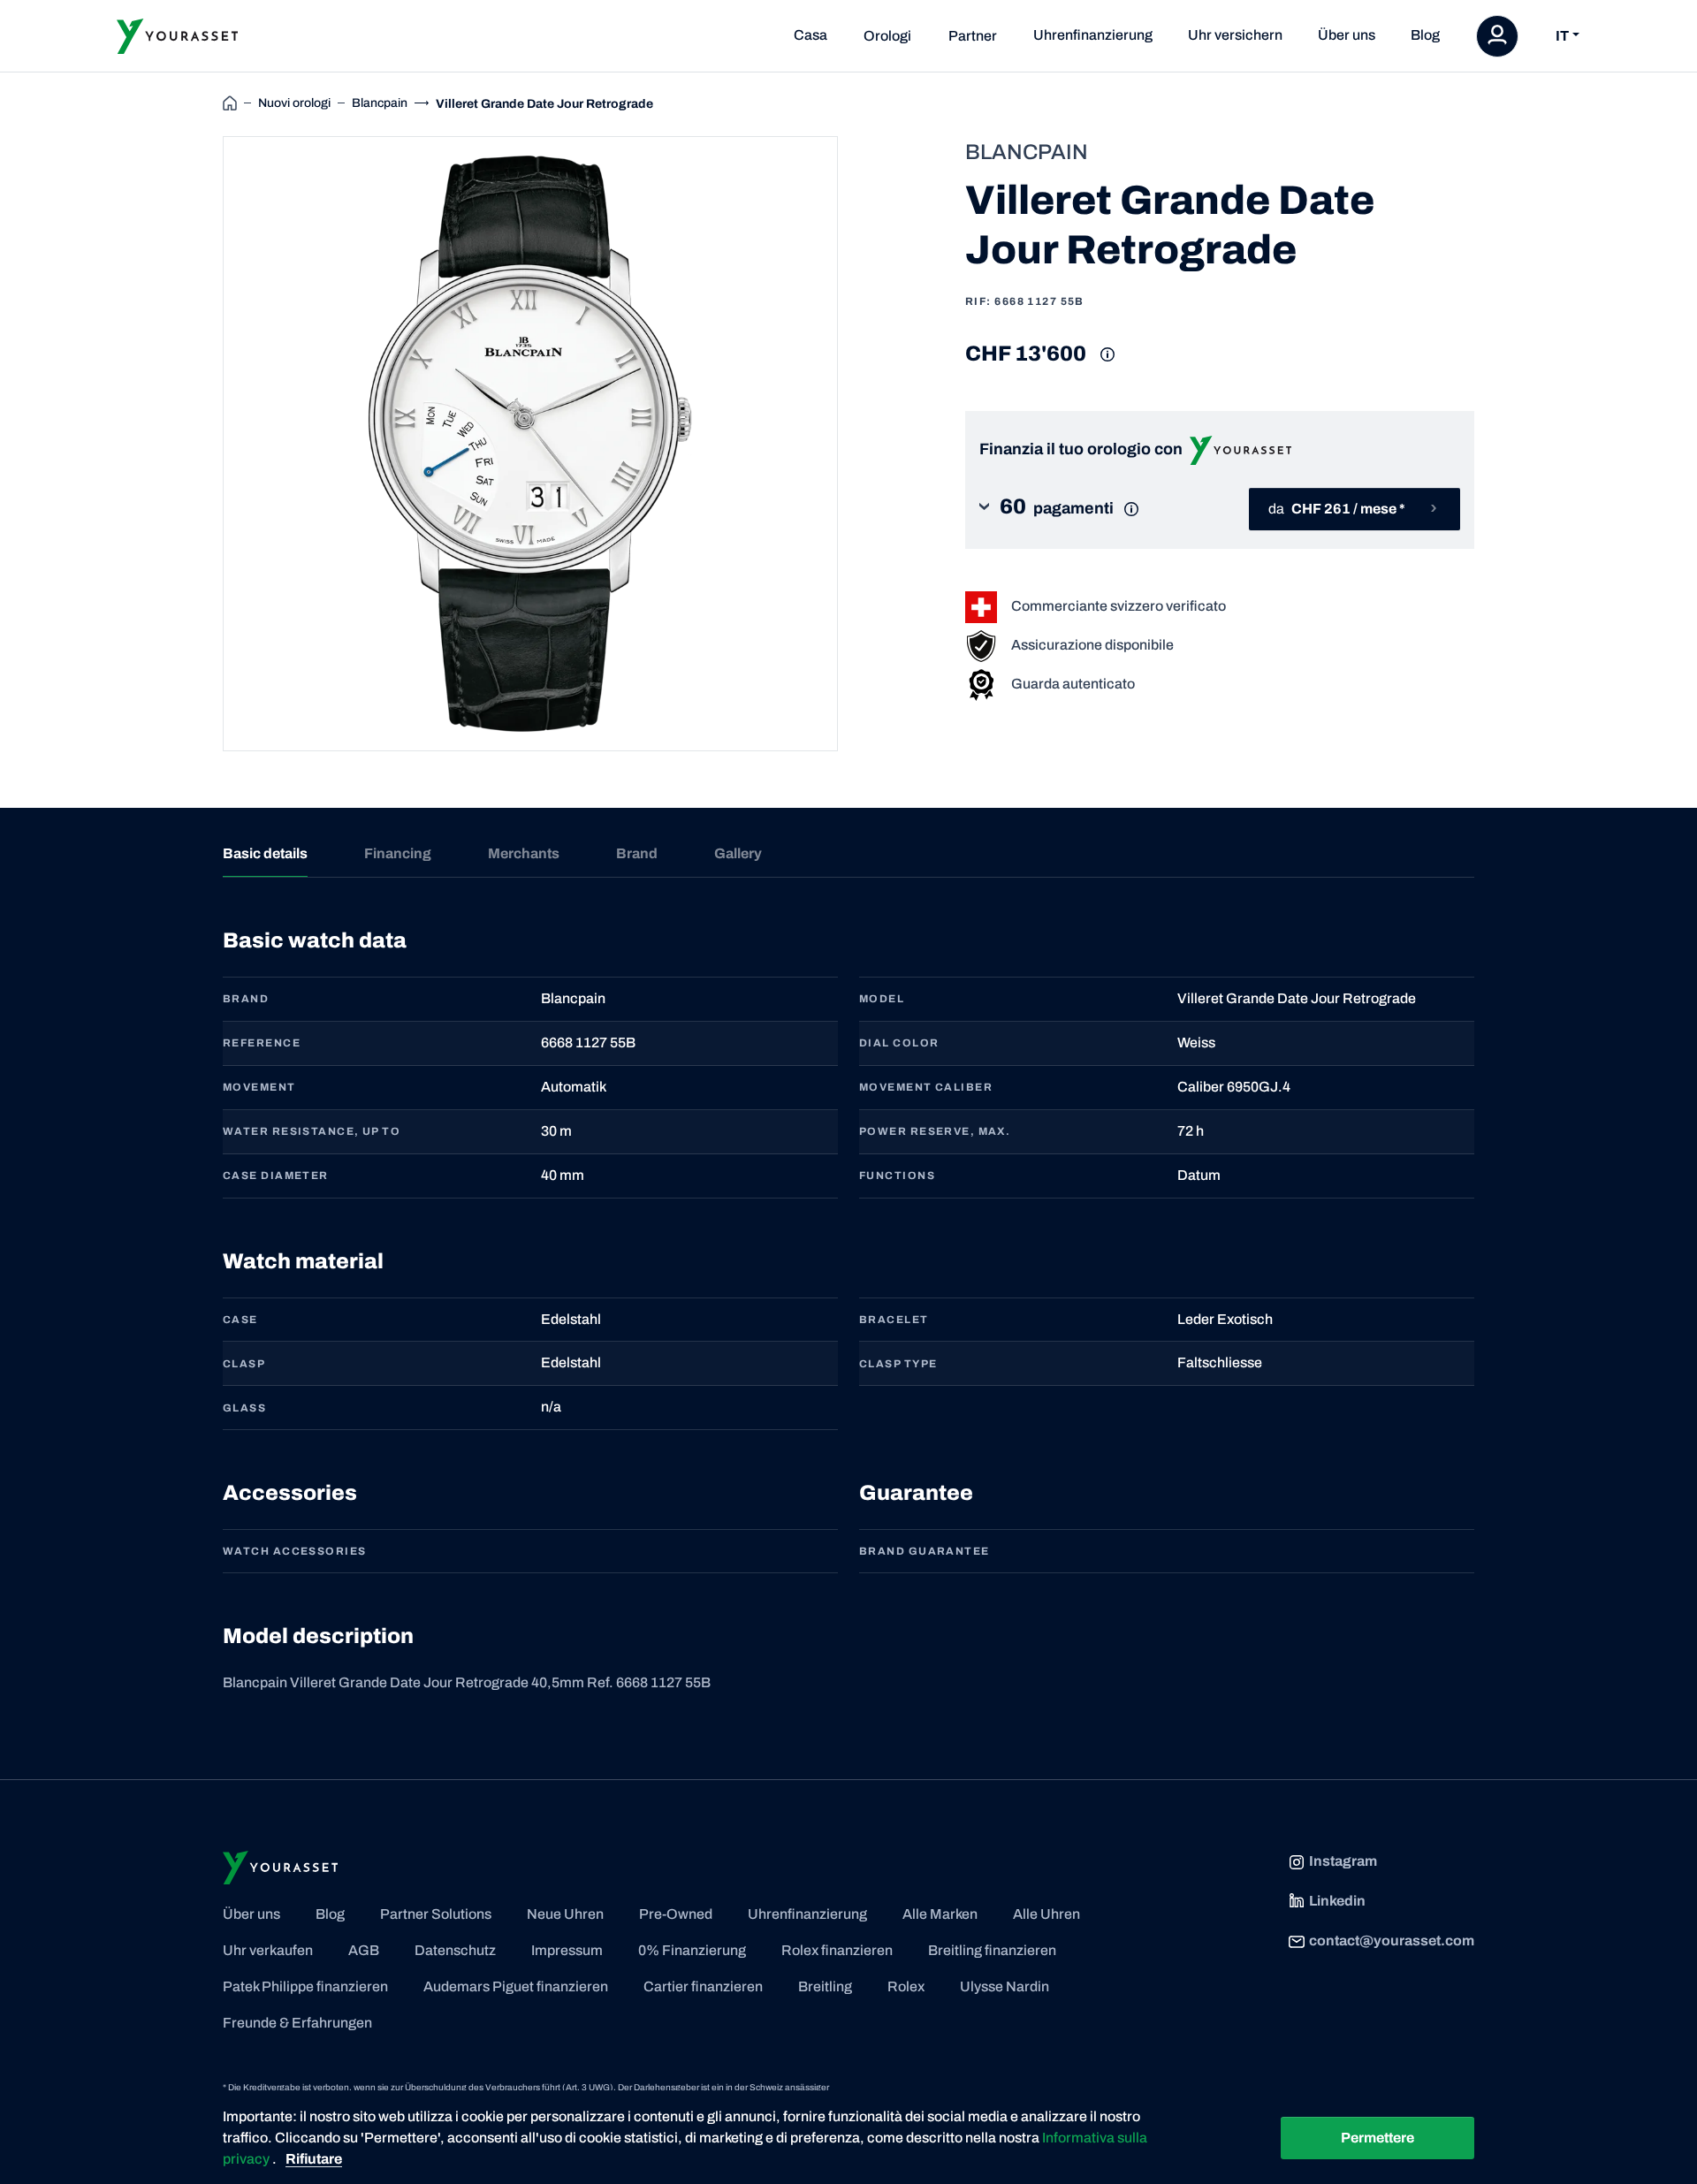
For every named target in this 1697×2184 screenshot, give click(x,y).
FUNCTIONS (897, 1176)
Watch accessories (294, 1551)
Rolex (906, 1986)
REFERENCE (262, 1043)
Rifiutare (314, 2159)
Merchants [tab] (524, 853)
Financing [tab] (398, 853)
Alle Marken (940, 1914)
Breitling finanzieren (992, 1950)
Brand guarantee (925, 1551)
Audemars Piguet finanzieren (516, 1986)
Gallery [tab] (738, 853)
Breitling (825, 1986)
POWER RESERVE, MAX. (935, 1131)
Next (858, 444)
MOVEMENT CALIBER (926, 1087)
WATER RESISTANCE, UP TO (312, 1131)
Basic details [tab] (265, 853)
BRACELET (894, 1320)
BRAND (246, 999)
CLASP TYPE (898, 1364)
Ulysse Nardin (1005, 1986)
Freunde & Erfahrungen (297, 2023)
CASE (240, 1320)
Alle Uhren (1046, 1914)
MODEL (882, 999)
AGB (364, 1950)
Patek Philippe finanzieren (305, 1986)
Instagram (1343, 1861)
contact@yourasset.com (1392, 1940)
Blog (1425, 35)
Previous (202, 444)
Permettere (1377, 2138)
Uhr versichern (1235, 35)
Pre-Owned (676, 1914)
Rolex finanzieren (837, 1950)
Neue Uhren (565, 1914)
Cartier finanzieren (703, 1986)
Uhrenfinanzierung (1093, 35)
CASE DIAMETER (276, 1176)
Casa (810, 35)
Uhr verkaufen (268, 1950)
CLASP (244, 1364)
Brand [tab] (637, 853)
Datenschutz (455, 1950)
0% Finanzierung (692, 1950)
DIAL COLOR (899, 1043)
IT (1562, 36)
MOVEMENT (259, 1087)
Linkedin (1337, 1901)
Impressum (567, 1950)
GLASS (244, 1408)
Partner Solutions (436, 1914)
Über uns (1347, 35)
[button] (1073, 509)
